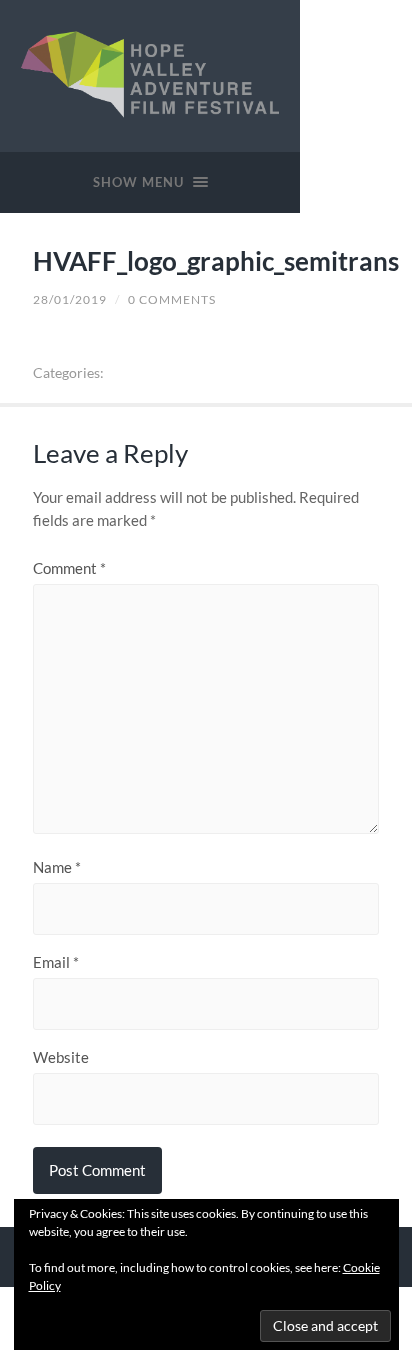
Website (61, 1057)
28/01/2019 (70, 299)
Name (57, 867)
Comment (69, 568)
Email (56, 962)
